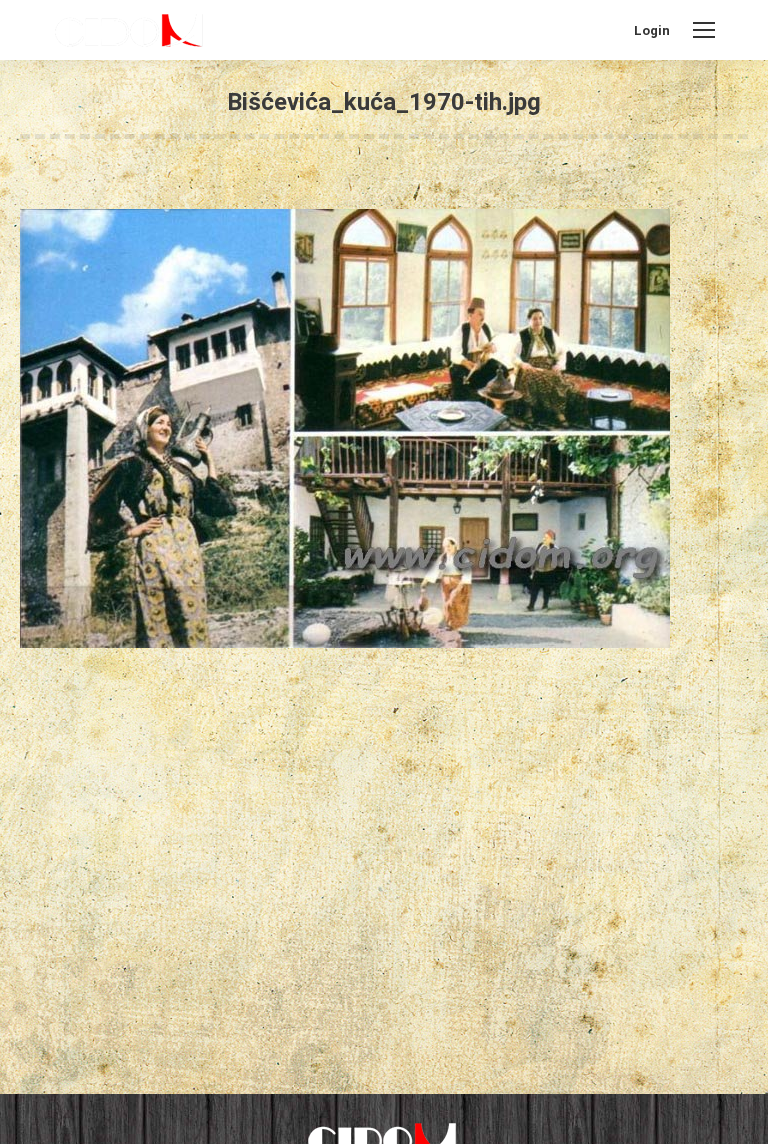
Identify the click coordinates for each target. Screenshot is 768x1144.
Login (652, 30)
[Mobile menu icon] (704, 30)
